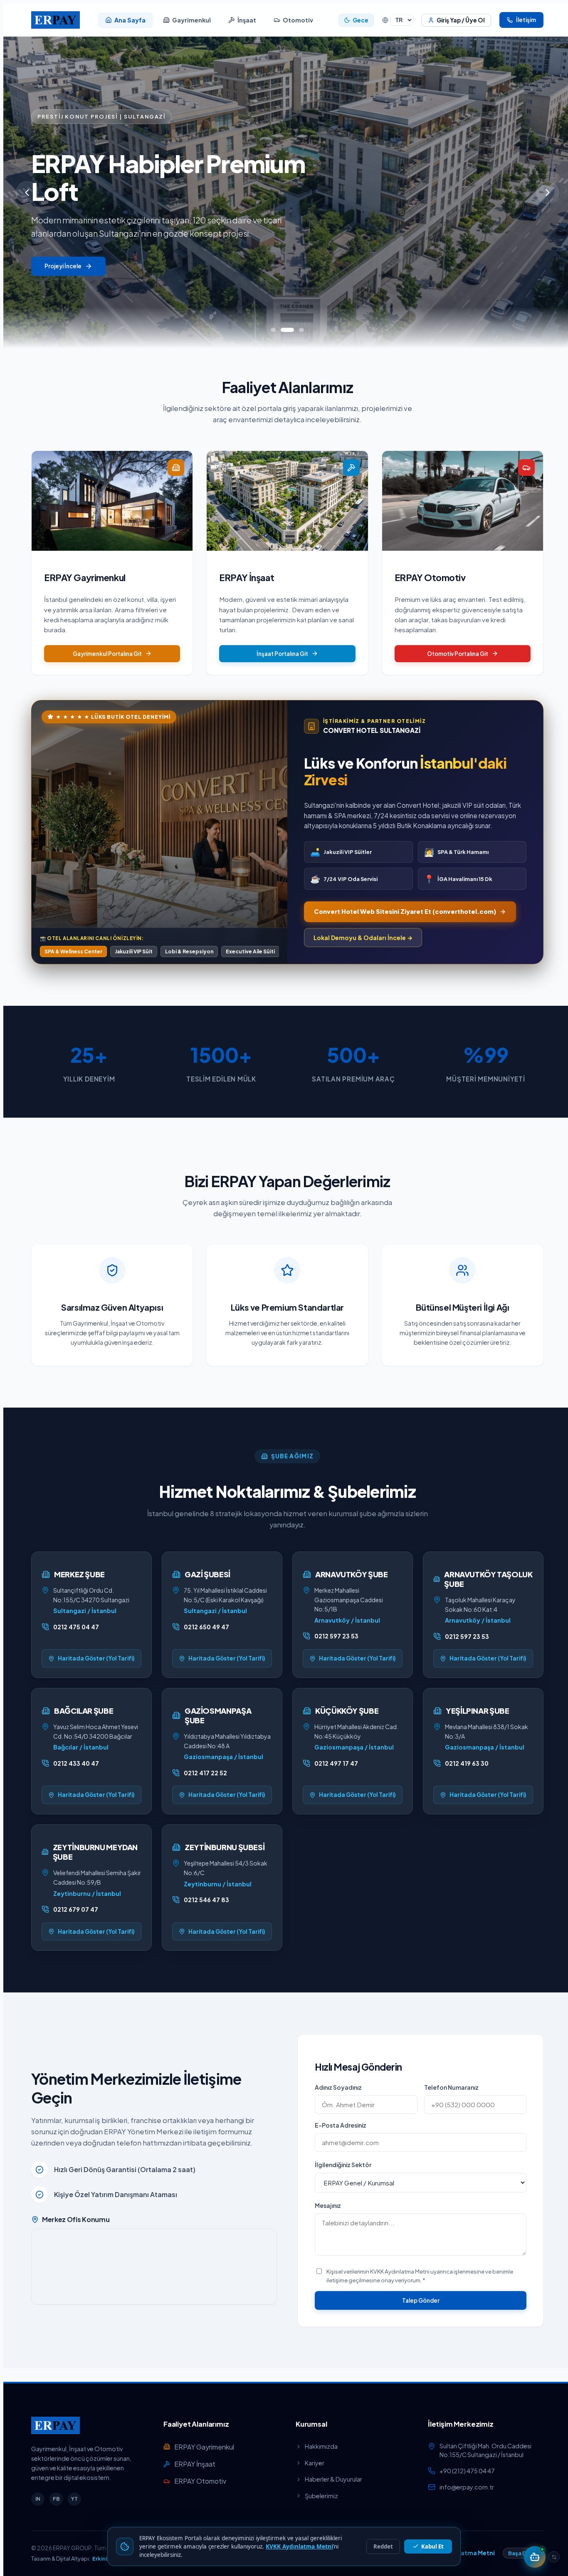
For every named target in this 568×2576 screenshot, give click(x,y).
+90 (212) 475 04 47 (467, 2471)
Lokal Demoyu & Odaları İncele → (363, 938)
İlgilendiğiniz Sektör (343, 2165)
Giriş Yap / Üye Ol (461, 20)
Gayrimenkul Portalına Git (107, 654)
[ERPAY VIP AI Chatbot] (535, 2557)
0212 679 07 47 (76, 1909)
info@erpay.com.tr (467, 2487)
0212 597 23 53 (336, 1636)
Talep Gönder (421, 2300)
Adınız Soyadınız (338, 2087)
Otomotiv (298, 20)
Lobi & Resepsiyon (189, 951)
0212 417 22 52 (205, 1773)
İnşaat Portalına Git (282, 654)
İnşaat (247, 20)
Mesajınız (328, 2205)
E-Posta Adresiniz (341, 2125)
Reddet (383, 2546)
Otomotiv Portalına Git (458, 654)
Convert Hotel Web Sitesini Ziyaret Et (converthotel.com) (405, 911)
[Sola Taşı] (554, 2557)
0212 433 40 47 (76, 1763)
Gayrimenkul (191, 20)
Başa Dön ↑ (523, 2553)
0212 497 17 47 (336, 1763)
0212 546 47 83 (206, 1900)
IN (38, 2499)
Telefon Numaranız (451, 2087)
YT (74, 2499)
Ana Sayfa (130, 20)
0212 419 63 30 (467, 1763)
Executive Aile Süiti (250, 951)
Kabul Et (432, 2546)
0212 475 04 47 (76, 1627)
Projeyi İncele (63, 266)
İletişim (526, 20)
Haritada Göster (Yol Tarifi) (96, 1658)
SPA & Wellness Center (73, 951)
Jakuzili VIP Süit (134, 951)
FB (56, 2499)
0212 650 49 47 (206, 1627)
